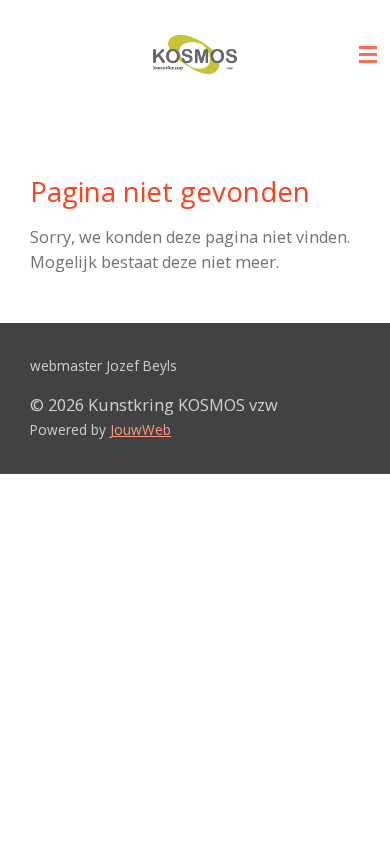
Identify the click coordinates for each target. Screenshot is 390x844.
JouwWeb (140, 429)
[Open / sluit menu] (368, 55)
